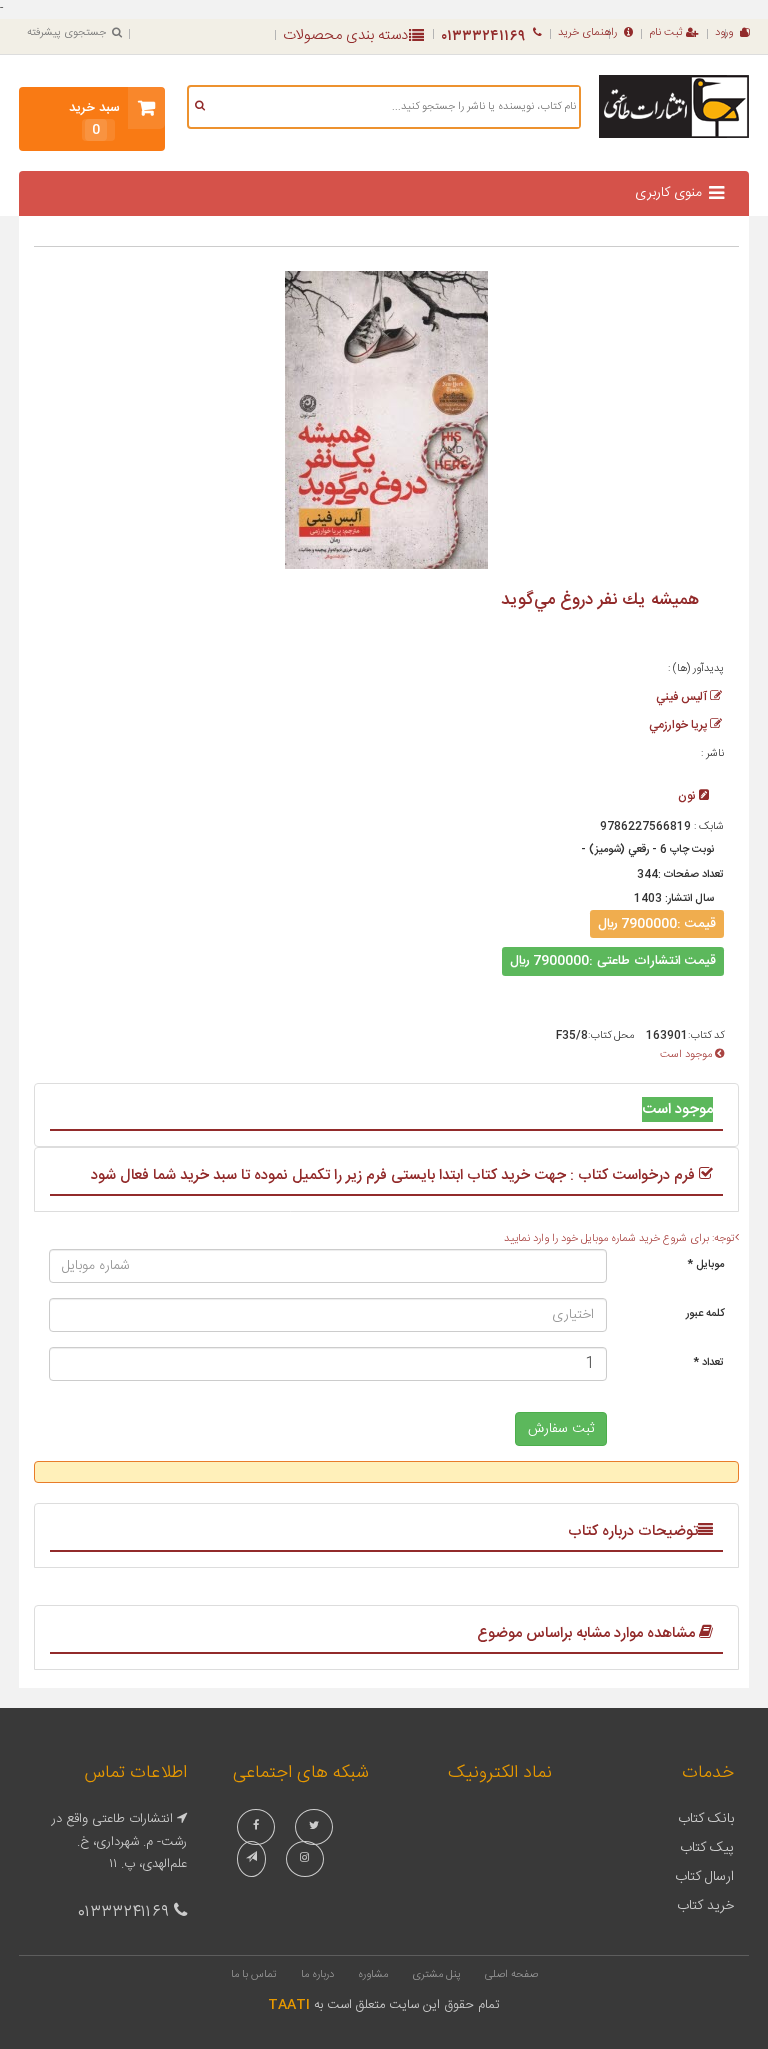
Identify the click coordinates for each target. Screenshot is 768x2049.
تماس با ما (254, 1975)
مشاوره (373, 1975)
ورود (724, 33)
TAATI (289, 2005)
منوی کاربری (668, 193)
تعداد (709, 1363)
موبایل (706, 1265)
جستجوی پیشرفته (66, 33)
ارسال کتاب (704, 1877)
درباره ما (317, 1975)
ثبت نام (666, 33)
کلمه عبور (705, 1314)
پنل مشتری (436, 1975)
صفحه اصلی (511, 1975)
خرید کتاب (705, 1906)
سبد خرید (94, 119)
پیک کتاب (707, 1848)
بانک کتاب (706, 1819)
